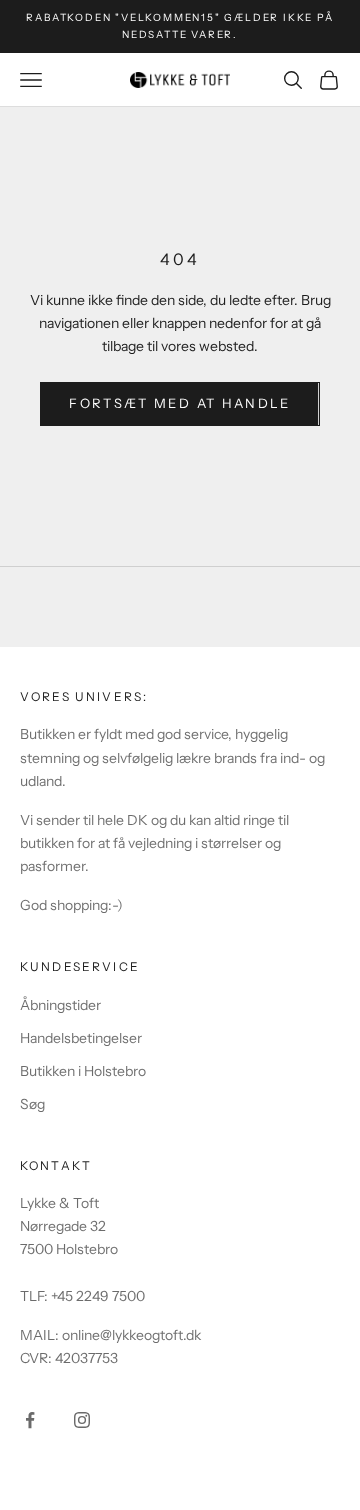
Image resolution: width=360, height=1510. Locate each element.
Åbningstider (60, 1005)
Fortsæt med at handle (179, 403)
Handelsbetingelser (81, 1038)
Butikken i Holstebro (83, 1071)
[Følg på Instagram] (82, 1420)
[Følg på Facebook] (30, 1420)
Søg (32, 1104)
